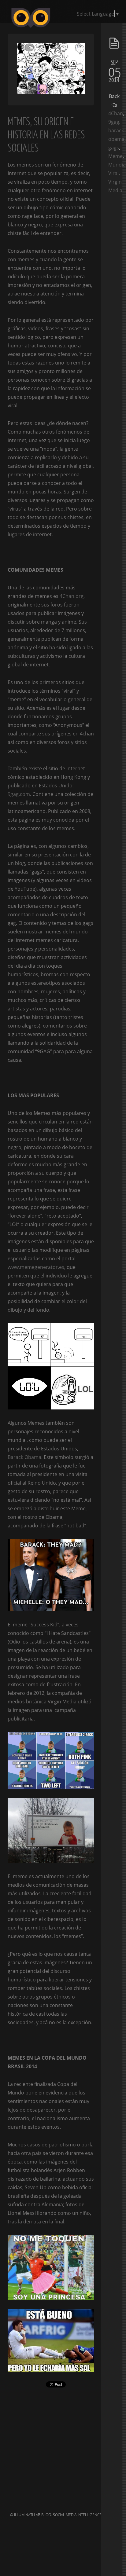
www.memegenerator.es (36, 1267)
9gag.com (19, 794)
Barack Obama (24, 1457)
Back (114, 96)
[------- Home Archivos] (63, 28)
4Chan (116, 113)
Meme (115, 156)
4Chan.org (72, 596)
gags (114, 148)
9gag (114, 122)
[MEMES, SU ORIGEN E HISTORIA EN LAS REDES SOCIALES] (51, 92)
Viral (113, 173)
